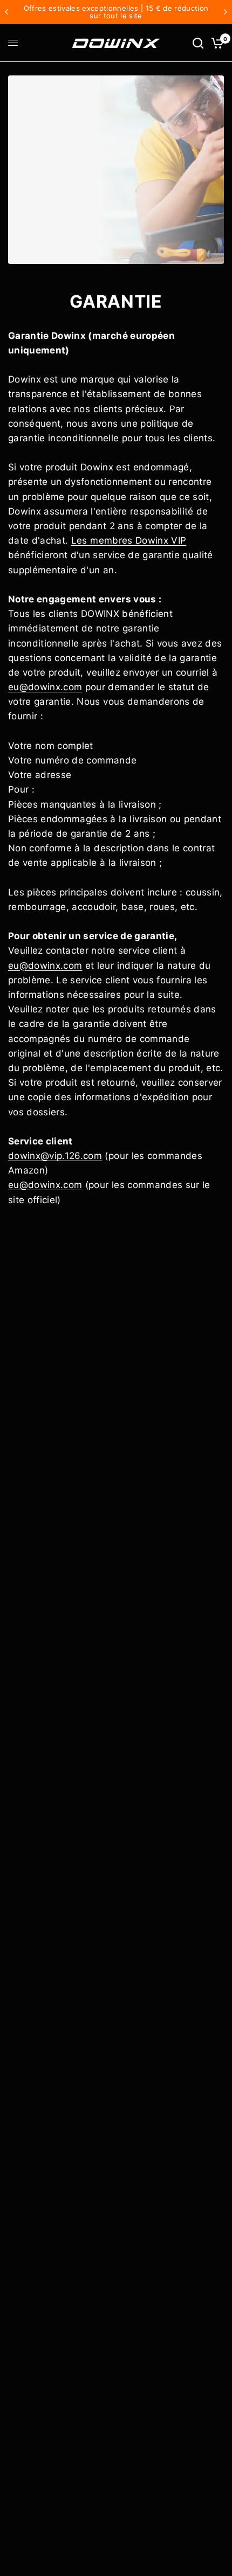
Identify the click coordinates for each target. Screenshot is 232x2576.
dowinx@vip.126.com (55, 1156)
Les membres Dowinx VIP (129, 540)
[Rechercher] (198, 43)
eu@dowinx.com (45, 687)
